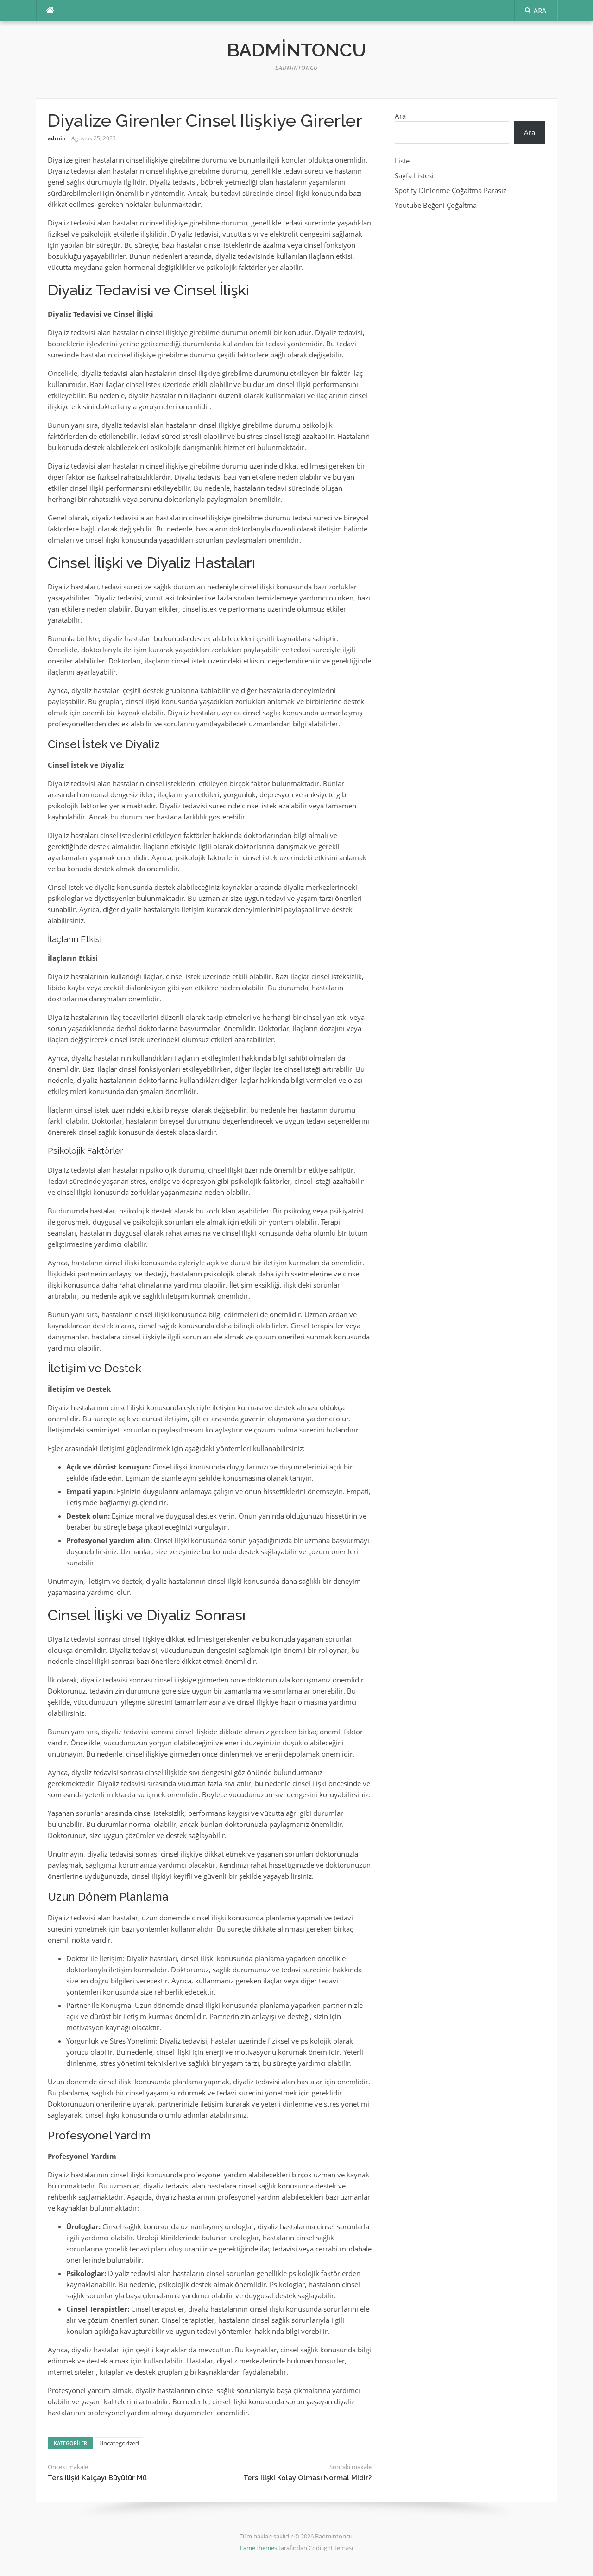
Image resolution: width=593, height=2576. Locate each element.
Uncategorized (119, 2443)
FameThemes (259, 2548)
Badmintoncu (296, 50)
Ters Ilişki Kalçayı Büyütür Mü (97, 2478)
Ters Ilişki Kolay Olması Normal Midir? (307, 2478)
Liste (402, 161)
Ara (400, 116)
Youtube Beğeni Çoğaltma (436, 205)
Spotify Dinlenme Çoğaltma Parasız (451, 190)
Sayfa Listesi (414, 175)
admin (57, 138)
